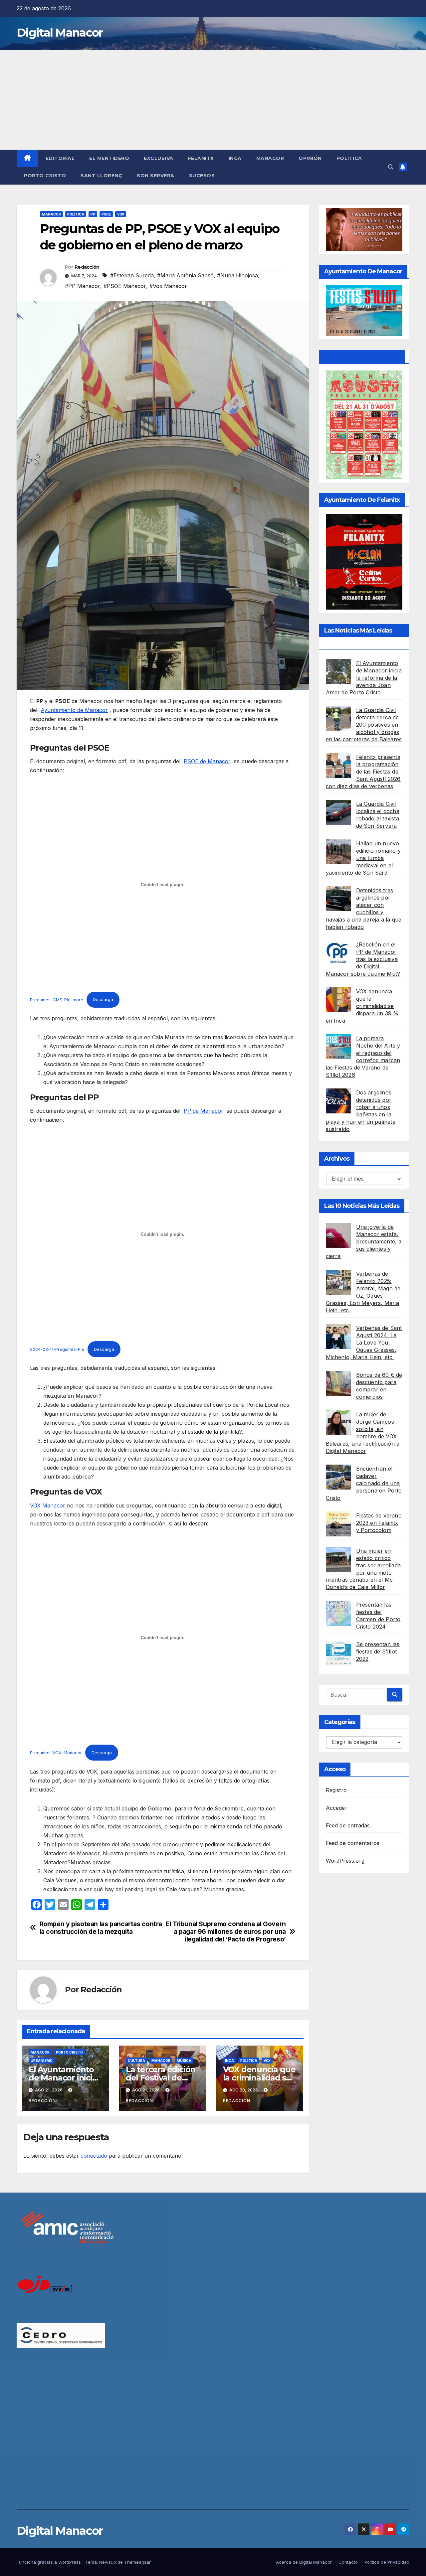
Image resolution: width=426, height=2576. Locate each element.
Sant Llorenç (101, 176)
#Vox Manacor (168, 286)
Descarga (103, 1000)
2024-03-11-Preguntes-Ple (57, 1349)
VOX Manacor (48, 1505)
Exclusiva (159, 158)
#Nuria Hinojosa (237, 275)
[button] (391, 167)
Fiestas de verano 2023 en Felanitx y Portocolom (379, 1522)
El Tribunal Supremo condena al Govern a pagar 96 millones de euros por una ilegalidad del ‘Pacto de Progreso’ (226, 1932)
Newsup (108, 2562)
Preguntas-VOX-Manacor (56, 1753)
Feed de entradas (348, 1825)
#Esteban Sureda (132, 275)
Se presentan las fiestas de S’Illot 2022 (378, 1651)
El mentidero (109, 158)
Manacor (270, 158)
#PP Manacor (83, 286)
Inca (235, 158)
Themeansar (137, 2562)
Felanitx (201, 158)
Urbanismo (42, 2061)
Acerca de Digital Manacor (304, 2562)
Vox (121, 214)
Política (349, 158)
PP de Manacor (204, 1111)
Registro (336, 1790)
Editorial (60, 158)
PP (93, 214)
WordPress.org (345, 1861)
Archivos (337, 1158)
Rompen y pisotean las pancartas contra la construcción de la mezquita (101, 1928)
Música (184, 2061)
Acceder (337, 1808)
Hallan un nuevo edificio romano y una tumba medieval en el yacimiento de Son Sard (363, 858)
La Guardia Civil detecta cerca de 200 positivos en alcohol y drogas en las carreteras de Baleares (364, 724)
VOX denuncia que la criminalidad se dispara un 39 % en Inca (362, 1006)
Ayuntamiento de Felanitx (362, 357)
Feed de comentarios (353, 1843)
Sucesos (202, 176)
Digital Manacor (60, 33)
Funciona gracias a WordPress (49, 2562)
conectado (94, 2156)
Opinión (310, 158)
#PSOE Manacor (125, 286)
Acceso (335, 1769)
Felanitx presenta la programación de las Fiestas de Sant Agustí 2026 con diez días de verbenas (363, 771)
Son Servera (156, 176)
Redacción (87, 267)
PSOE (106, 214)
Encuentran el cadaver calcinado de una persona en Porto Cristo (364, 1483)
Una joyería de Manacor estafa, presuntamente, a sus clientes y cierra (364, 1241)
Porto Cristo (45, 176)
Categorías (340, 1722)
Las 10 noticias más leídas (362, 1206)
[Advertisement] (213, 100)
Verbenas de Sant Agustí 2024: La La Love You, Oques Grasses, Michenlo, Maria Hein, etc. (364, 1342)
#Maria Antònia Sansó (185, 275)
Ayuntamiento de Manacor (74, 710)
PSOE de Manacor (207, 761)
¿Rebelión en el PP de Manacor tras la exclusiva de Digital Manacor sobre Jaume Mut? (363, 959)
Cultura (136, 2061)
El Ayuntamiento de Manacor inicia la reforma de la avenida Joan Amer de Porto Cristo (364, 677)
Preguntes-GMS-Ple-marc (57, 1000)
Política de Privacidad (387, 2562)
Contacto (348, 2562)
